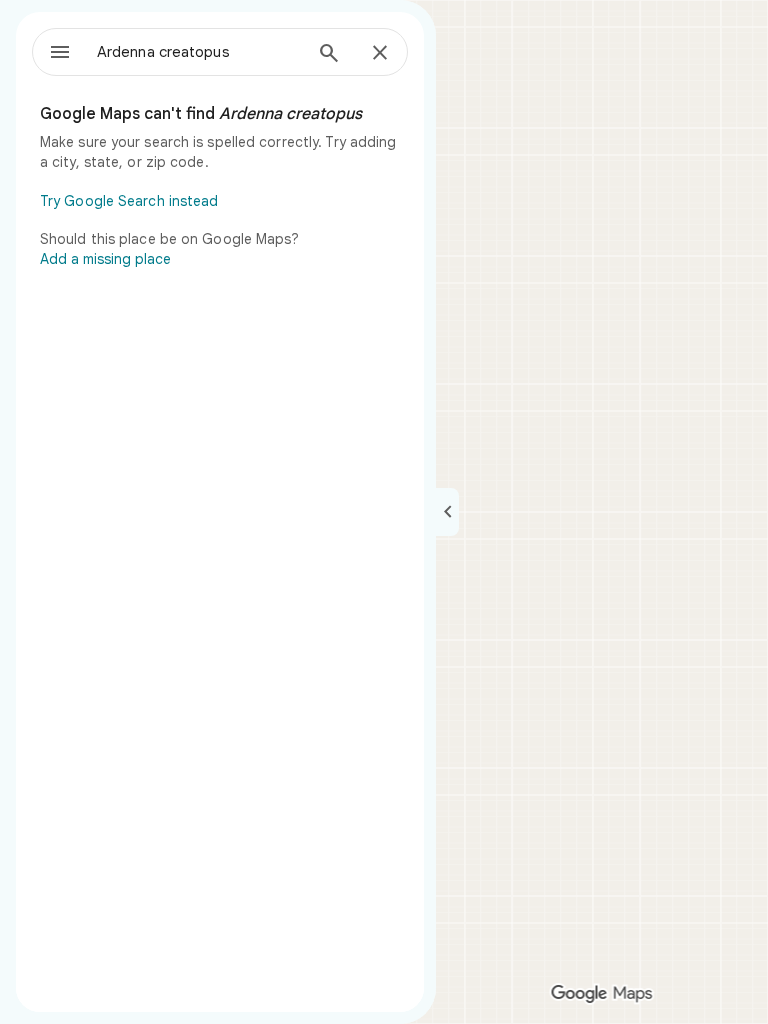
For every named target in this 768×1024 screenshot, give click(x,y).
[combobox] (199, 52)
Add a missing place (105, 259)
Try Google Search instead (129, 201)
